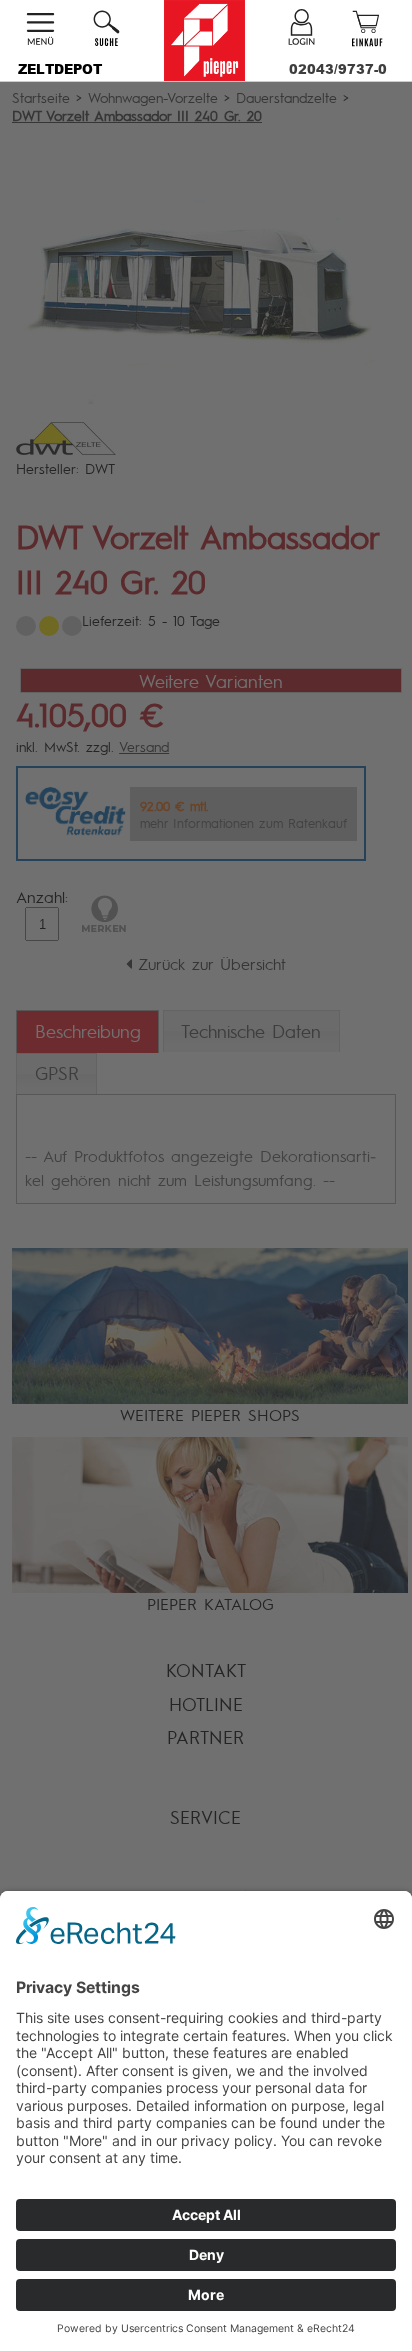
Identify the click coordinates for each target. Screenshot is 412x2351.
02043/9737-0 (338, 69)
